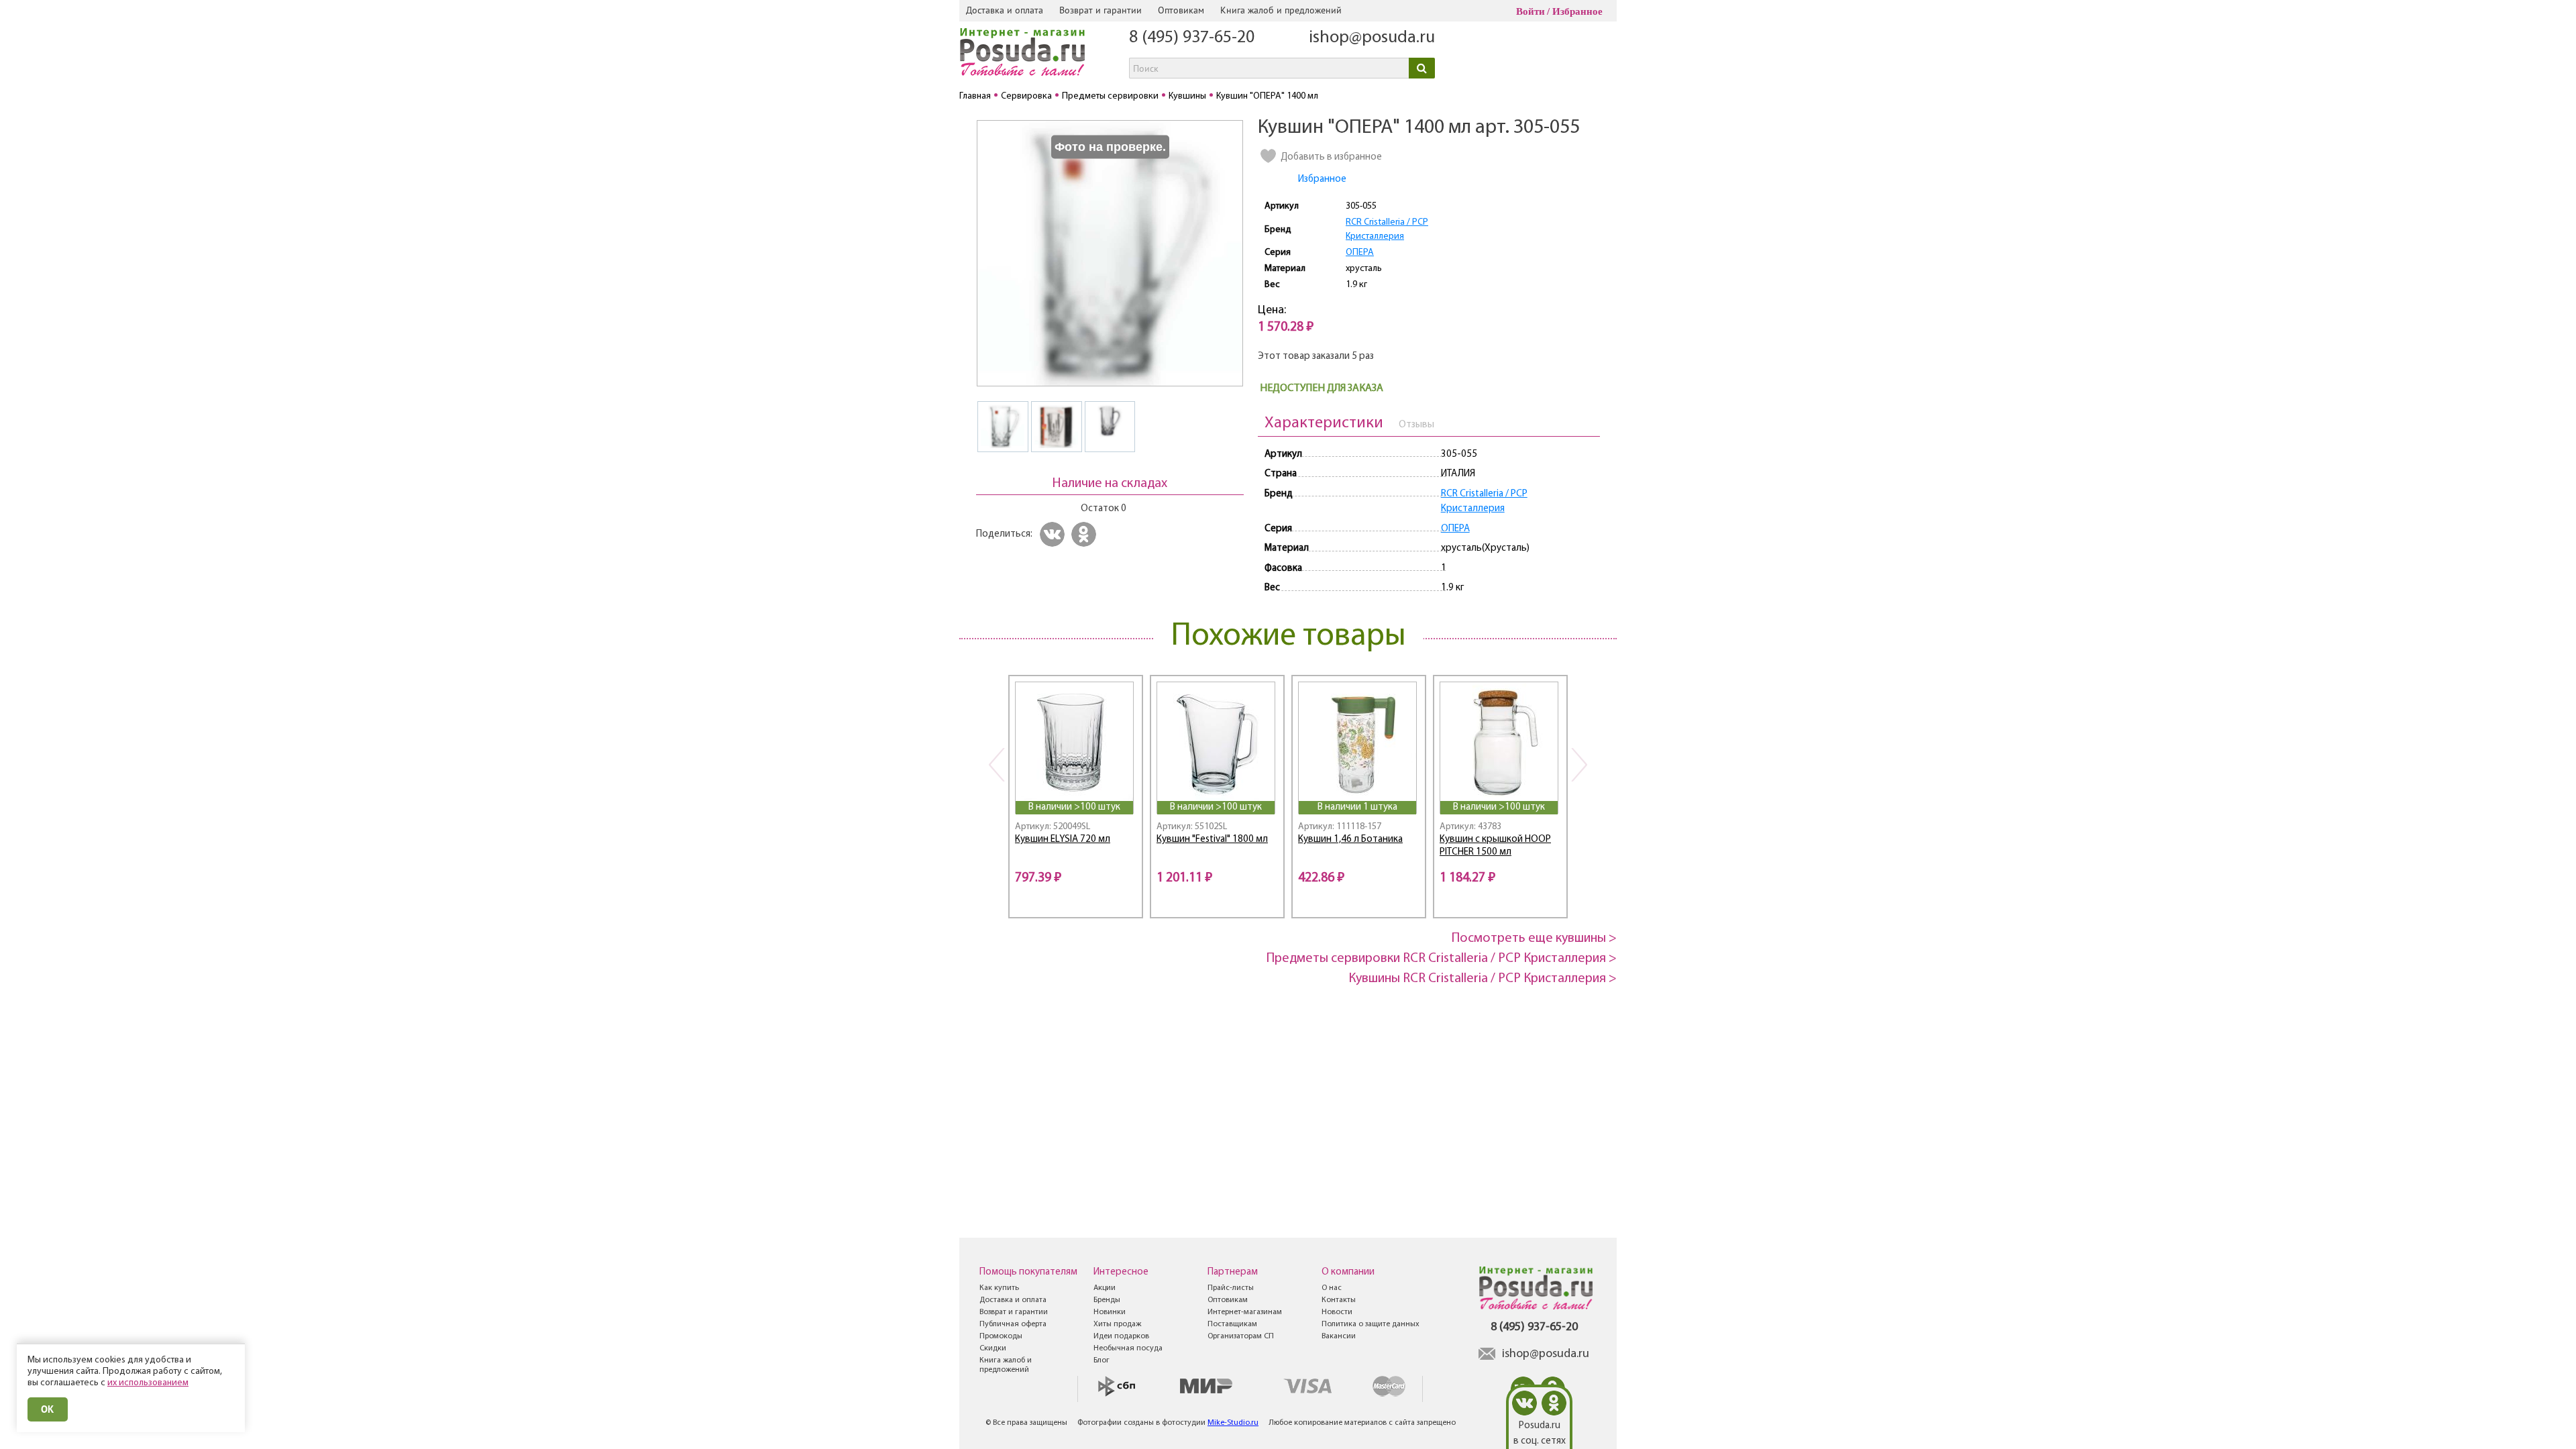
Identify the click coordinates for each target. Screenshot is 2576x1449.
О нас (1332, 1288)
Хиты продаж (1117, 1324)
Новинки (1110, 1312)
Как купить (999, 1288)
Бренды (1107, 1300)
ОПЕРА (1360, 253)
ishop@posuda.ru (1372, 38)
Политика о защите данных (1371, 1324)
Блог (1102, 1360)
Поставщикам (1232, 1324)
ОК (48, 1409)
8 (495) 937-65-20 (1192, 38)
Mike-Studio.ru (1233, 1423)
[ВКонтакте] (1054, 534)
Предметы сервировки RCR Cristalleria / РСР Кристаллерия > (1442, 959)
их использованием (148, 1383)
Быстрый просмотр (1075, 783)
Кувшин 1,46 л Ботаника (1350, 840)
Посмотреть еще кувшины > (1534, 938)
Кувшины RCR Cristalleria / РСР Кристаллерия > (1483, 979)
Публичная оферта (1013, 1324)
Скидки (993, 1348)
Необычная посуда (1128, 1348)
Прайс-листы (1231, 1288)
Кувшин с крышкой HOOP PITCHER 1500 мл (1495, 846)
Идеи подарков (1121, 1336)
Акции (1105, 1288)
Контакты (1339, 1300)
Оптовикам (1181, 10)
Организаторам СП (1241, 1336)
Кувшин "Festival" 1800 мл (1212, 840)
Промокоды (1001, 1336)
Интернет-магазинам (1245, 1312)
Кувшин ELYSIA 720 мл (1063, 840)
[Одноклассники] (1086, 534)
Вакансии (1339, 1336)
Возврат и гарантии (1101, 10)
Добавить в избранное (1331, 157)
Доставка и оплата (1005, 10)
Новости (1337, 1312)
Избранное (1577, 11)
